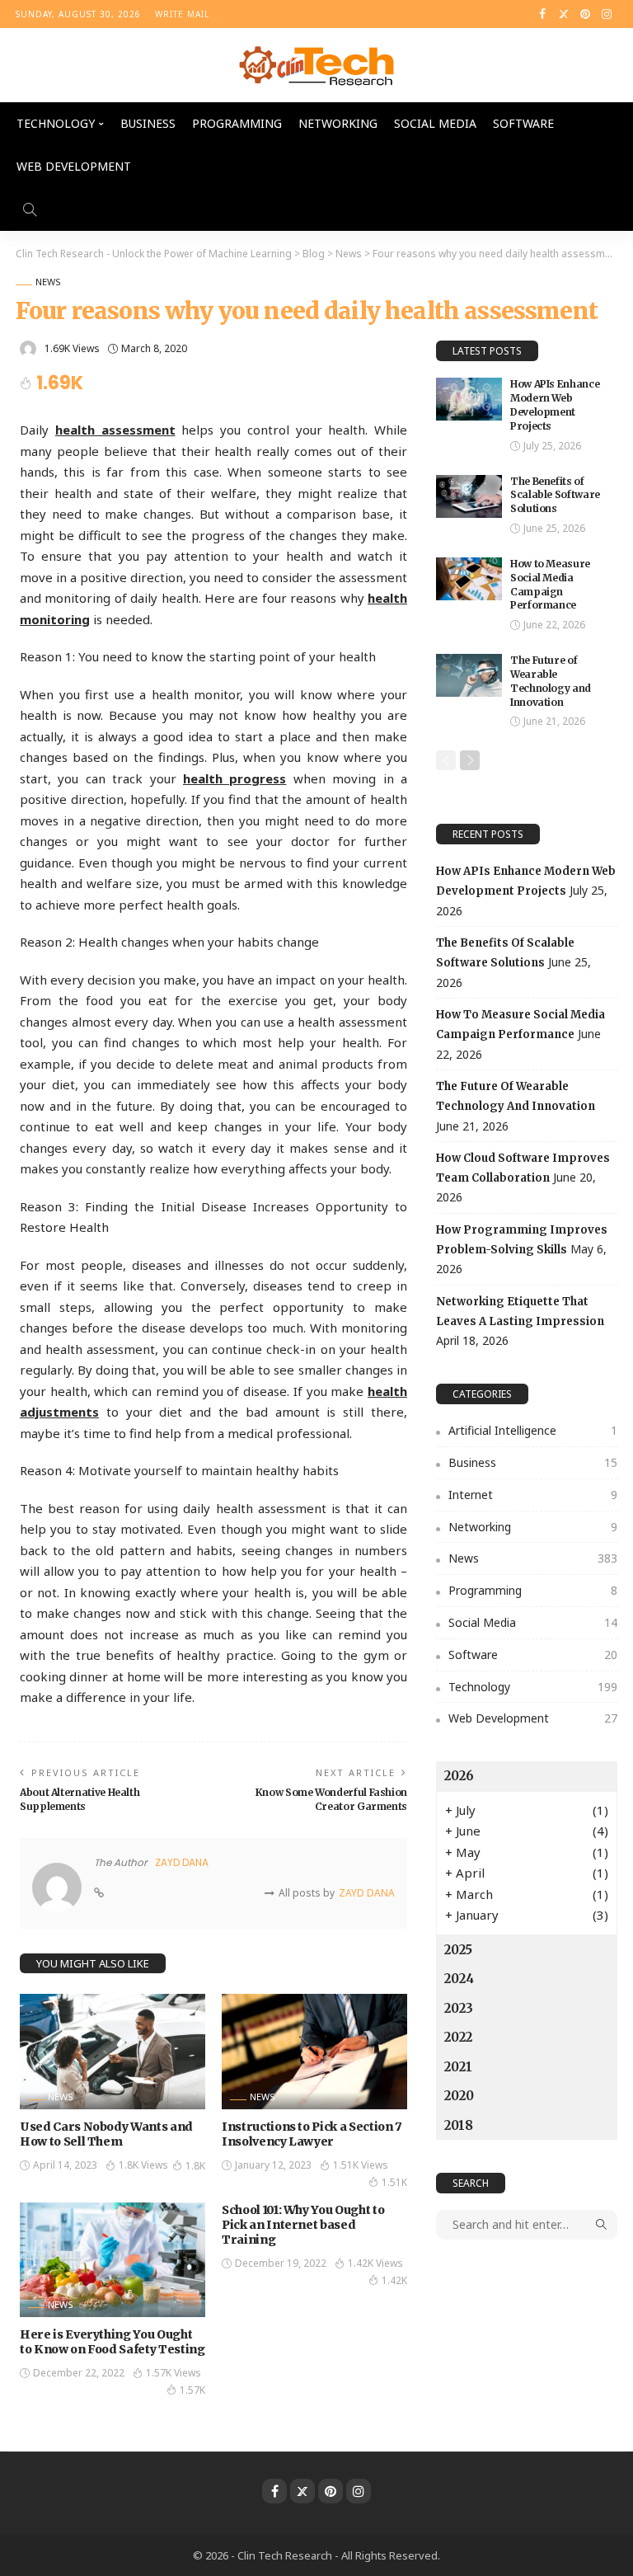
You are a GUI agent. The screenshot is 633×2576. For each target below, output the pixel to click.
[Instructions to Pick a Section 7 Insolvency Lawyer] (314, 2051)
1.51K (394, 2182)
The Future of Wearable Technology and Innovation (551, 681)
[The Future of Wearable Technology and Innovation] (469, 675)
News (48, 282)
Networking (338, 123)
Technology (56, 123)
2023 (459, 2008)
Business (148, 123)
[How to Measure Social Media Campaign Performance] (469, 579)
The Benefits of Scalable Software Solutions (555, 495)
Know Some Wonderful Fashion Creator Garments (331, 1799)
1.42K (394, 2280)
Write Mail (182, 14)
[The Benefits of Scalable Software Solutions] (469, 496)
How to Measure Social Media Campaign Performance (550, 584)
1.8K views (143, 2165)
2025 (458, 1950)
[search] (30, 209)
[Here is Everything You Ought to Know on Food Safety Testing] (113, 2260)
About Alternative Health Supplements (80, 1799)
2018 (459, 2125)
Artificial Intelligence (533, 1430)
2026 (459, 1776)
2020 (459, 2096)
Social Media (435, 123)
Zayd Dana (182, 1862)
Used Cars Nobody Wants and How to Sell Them (106, 2134)
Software (523, 123)
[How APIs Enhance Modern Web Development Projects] (469, 399)
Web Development (74, 166)
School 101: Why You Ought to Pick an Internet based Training (303, 2225)
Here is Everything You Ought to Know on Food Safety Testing (113, 2342)
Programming (237, 123)
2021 (458, 2067)
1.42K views (375, 2263)
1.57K (192, 2390)
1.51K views (361, 2165)
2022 (458, 2037)
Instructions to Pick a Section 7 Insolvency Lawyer (312, 2134)
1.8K (195, 2166)
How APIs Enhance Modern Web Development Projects (555, 404)
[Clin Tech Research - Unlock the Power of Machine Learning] (316, 65)
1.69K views (72, 348)
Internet (533, 1495)
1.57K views (173, 2373)
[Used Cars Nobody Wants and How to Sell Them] (113, 2051)
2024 (459, 1979)
